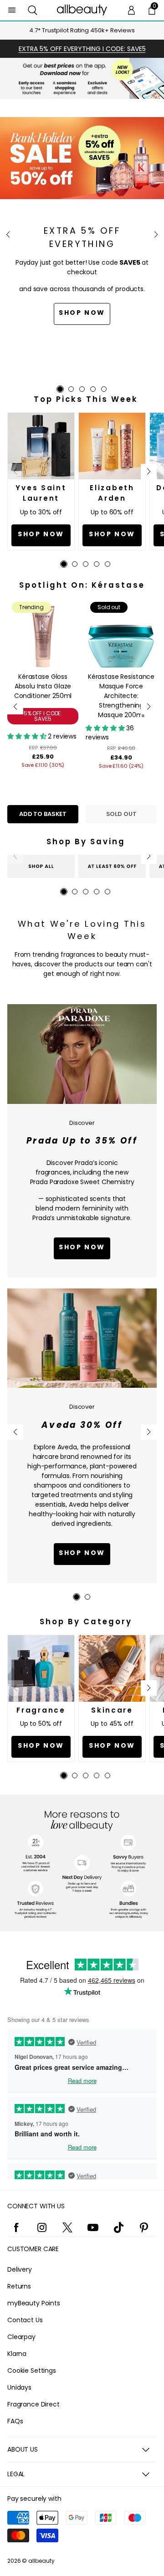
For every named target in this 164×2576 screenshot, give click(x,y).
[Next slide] (156, 235)
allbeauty (41, 2561)
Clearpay (21, 2337)
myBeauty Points (34, 2303)
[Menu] (12, 10)
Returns (19, 2286)
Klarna (17, 2354)
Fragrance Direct (33, 2404)
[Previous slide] (8, 235)
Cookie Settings (32, 2371)
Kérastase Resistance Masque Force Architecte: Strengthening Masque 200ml (121, 696)
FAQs (15, 2421)
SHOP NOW (82, 1553)
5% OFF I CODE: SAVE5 (43, 716)
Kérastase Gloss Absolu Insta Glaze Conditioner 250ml (43, 686)
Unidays (19, 2387)
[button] (33, 10)
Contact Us (25, 2320)
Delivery (20, 2269)
